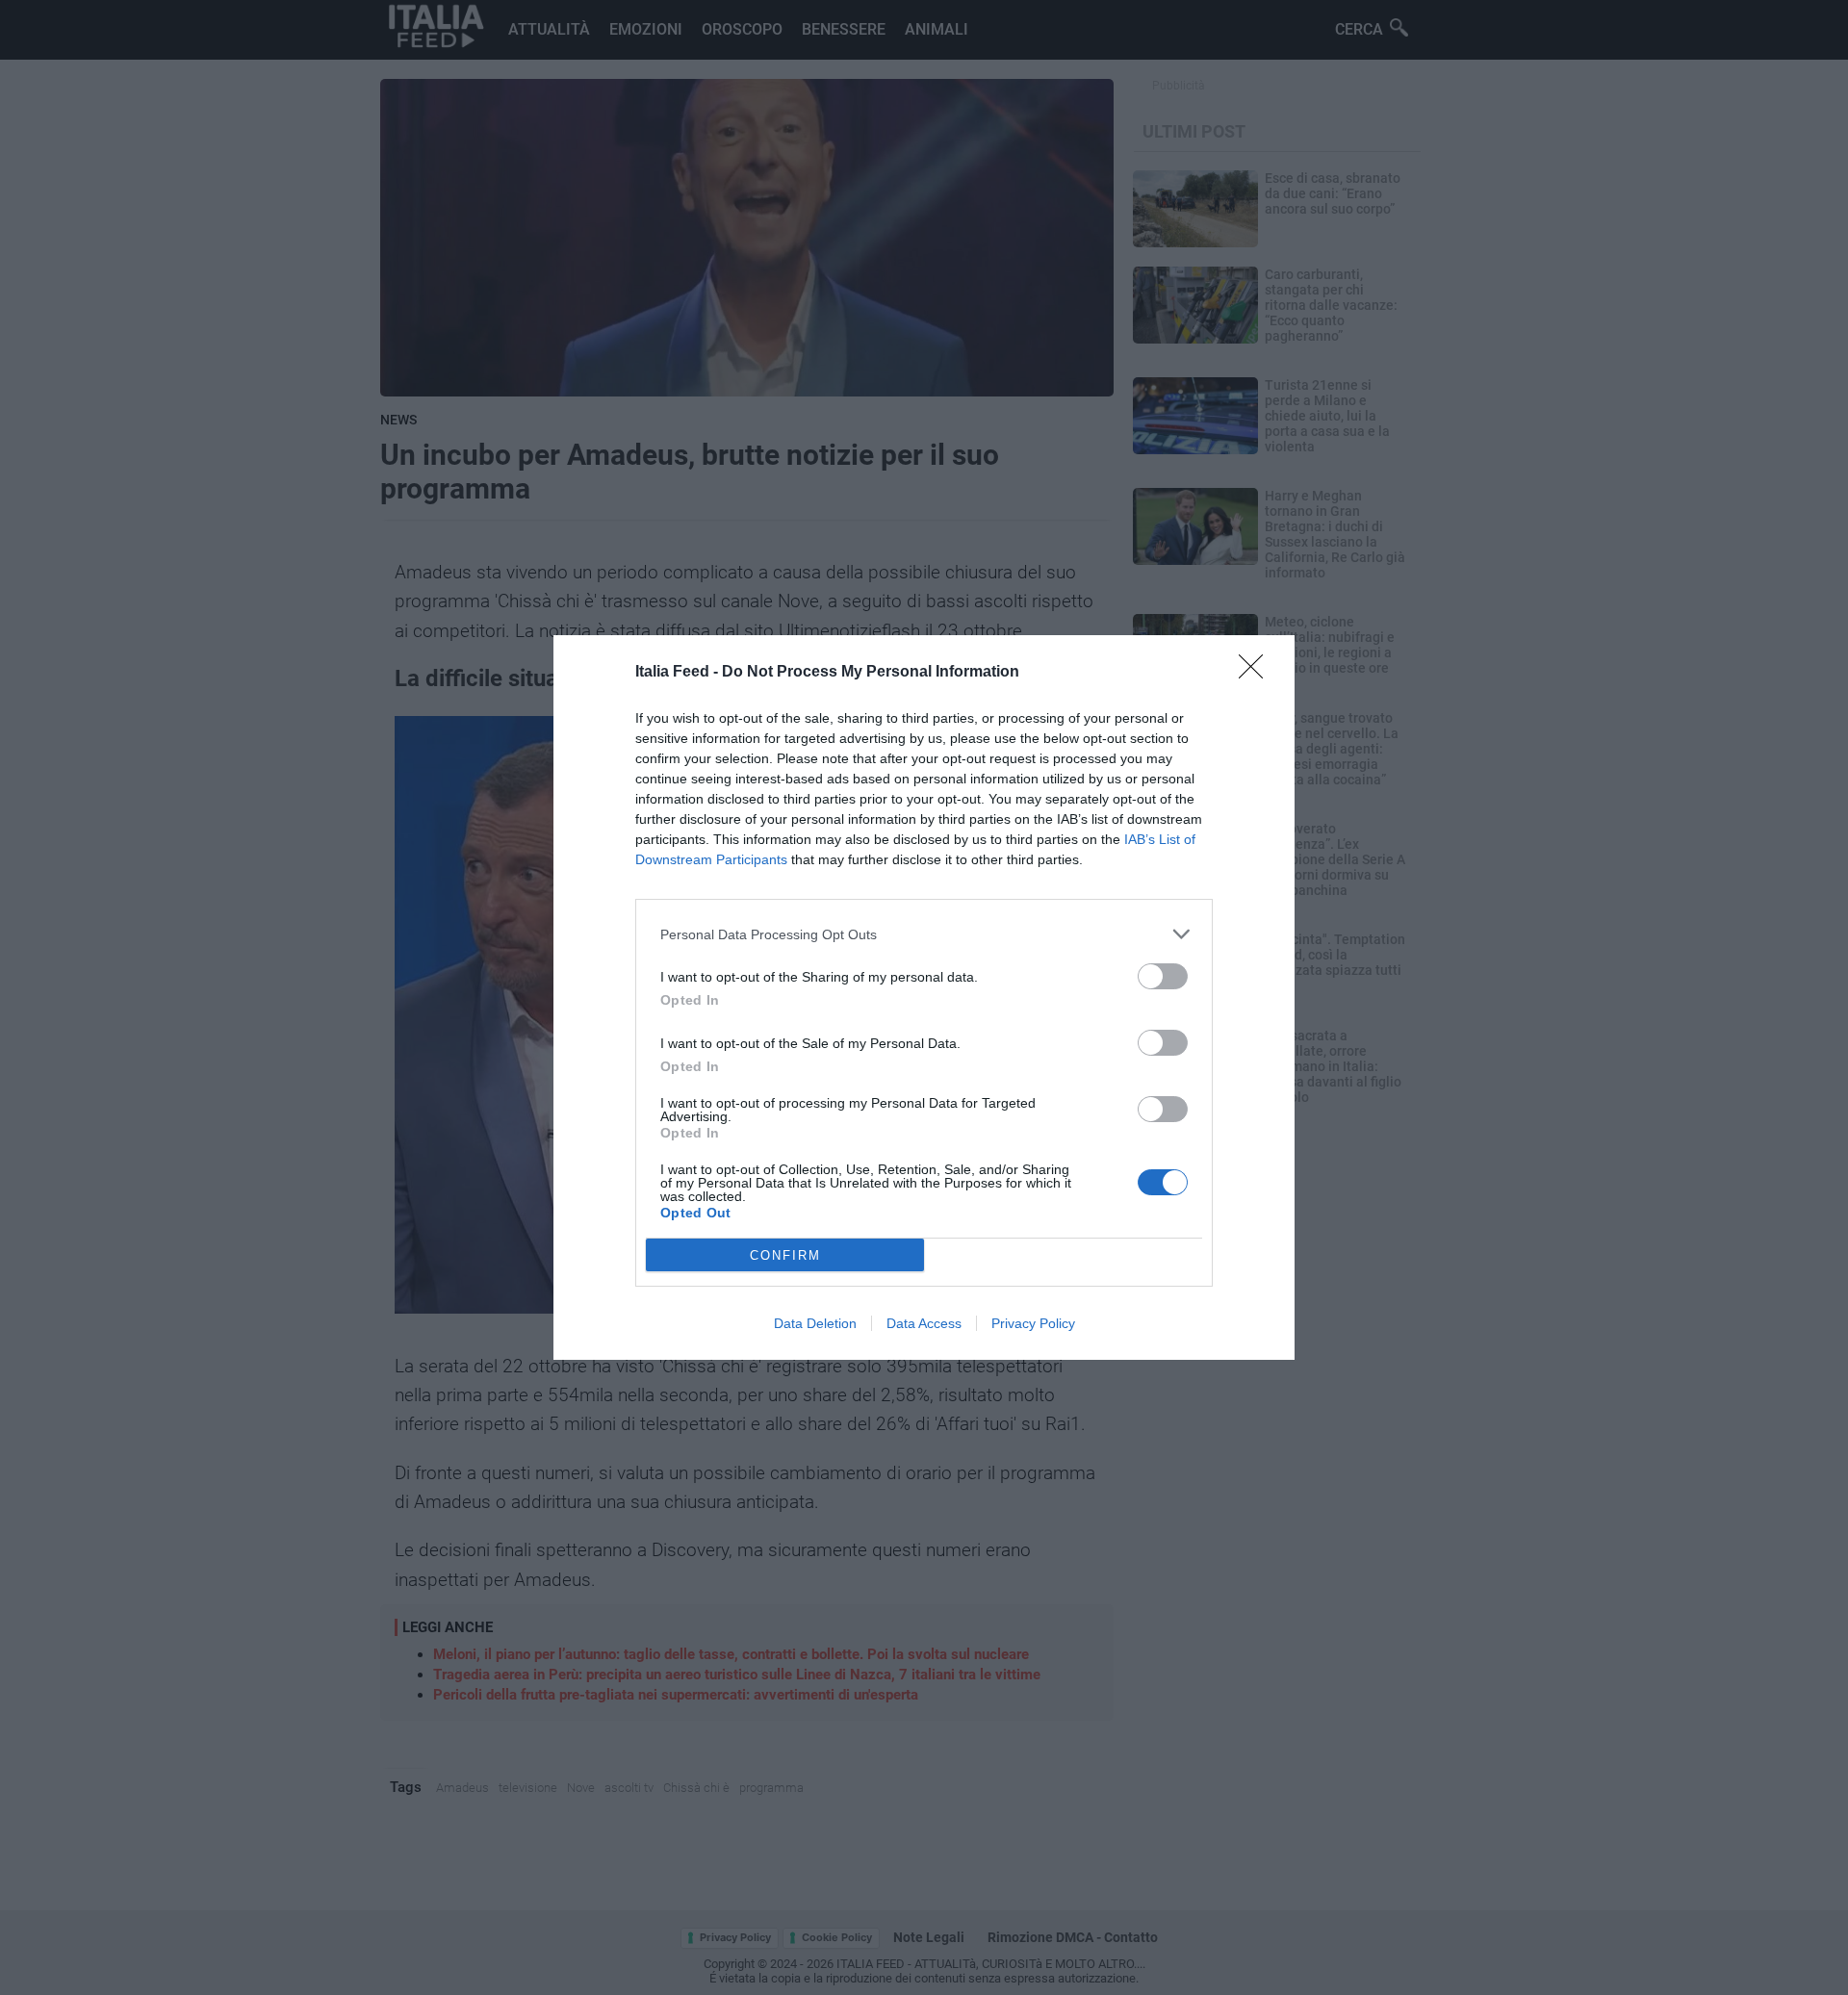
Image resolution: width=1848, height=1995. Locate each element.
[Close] (1257, 673)
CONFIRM (785, 1255)
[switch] (1163, 976)
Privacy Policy (1033, 1323)
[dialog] (924, 997)
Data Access (924, 1323)
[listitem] (924, 934)
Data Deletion (815, 1323)
